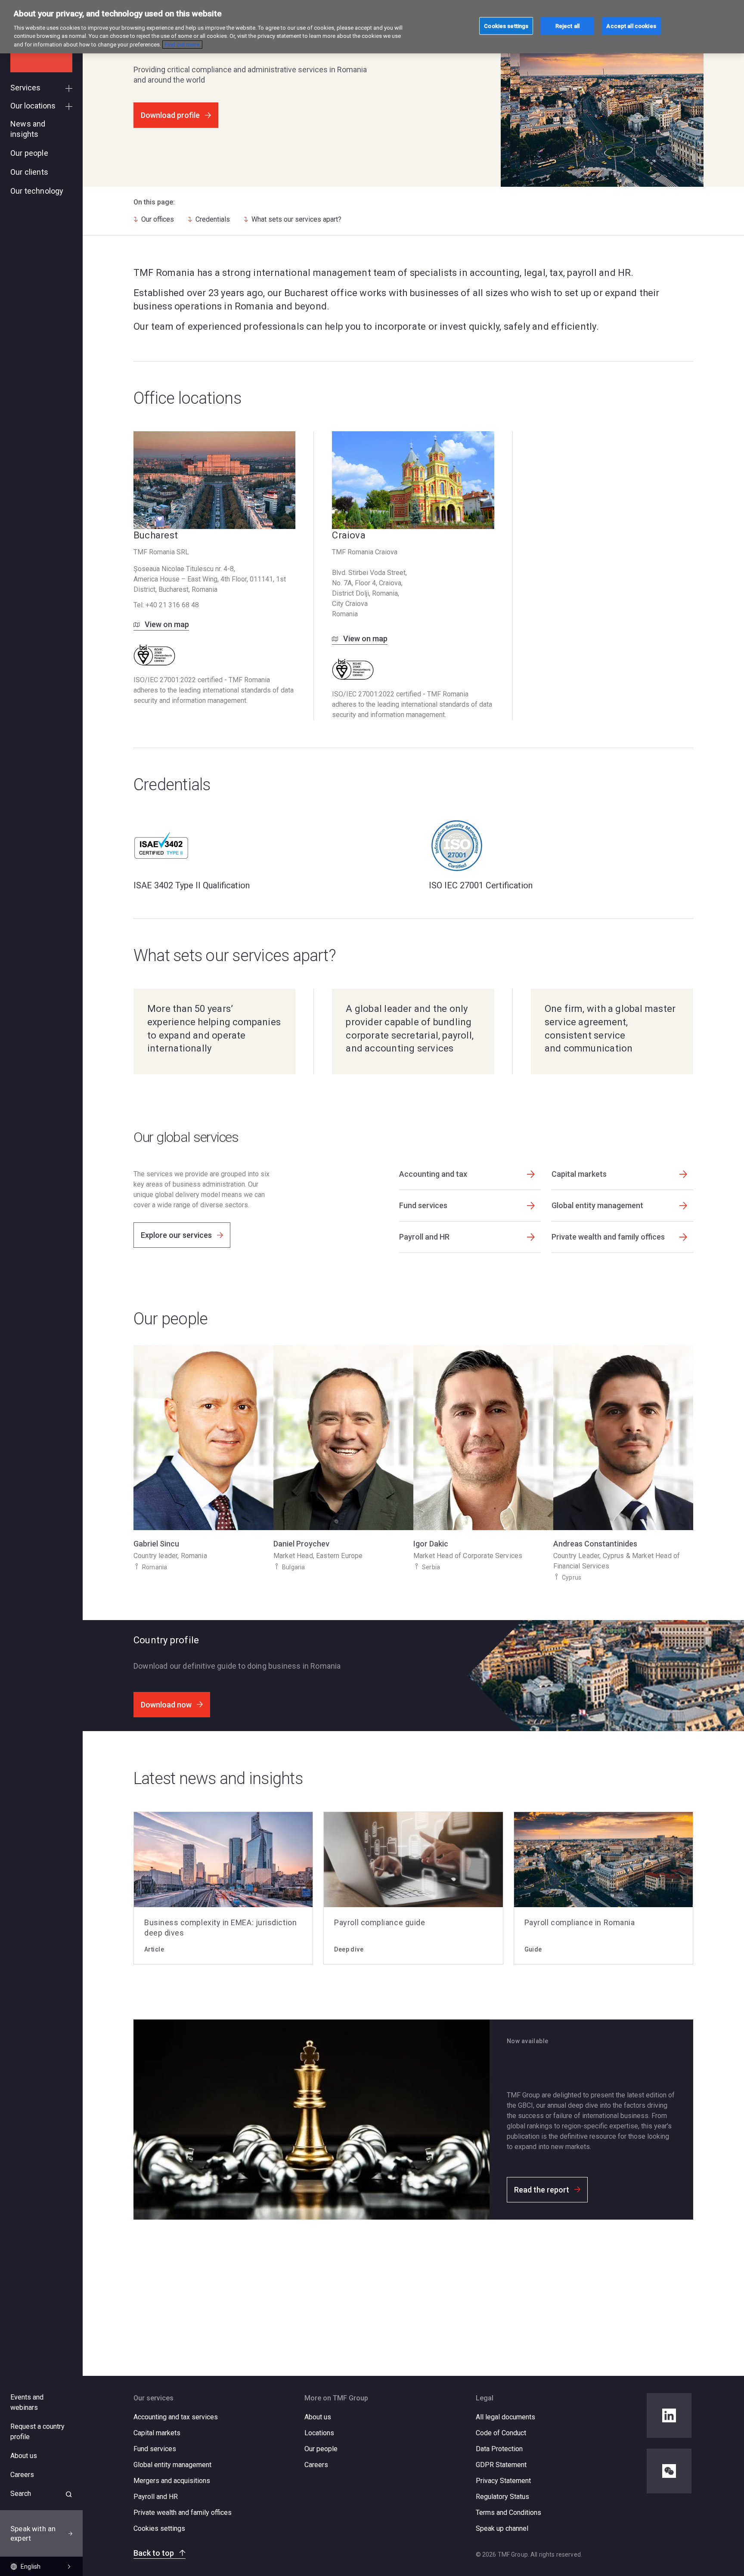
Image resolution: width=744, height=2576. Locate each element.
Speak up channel (502, 2528)
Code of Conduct (501, 2433)
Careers (316, 2465)
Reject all (567, 26)
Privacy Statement (503, 2481)
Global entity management (172, 2465)
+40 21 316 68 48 (172, 605)
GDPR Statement (501, 2465)
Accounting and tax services (176, 2417)
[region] (372, 27)
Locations (319, 2433)
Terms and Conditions (508, 2513)
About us (318, 2417)
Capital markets (157, 2433)
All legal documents (505, 2417)
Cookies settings (159, 2529)
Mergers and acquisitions (172, 2481)
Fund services (155, 2449)
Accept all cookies (631, 26)
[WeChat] (669, 2471)
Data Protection (499, 2449)
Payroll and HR (156, 2497)
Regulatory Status (502, 2497)
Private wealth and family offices (183, 2513)
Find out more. (182, 45)
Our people (321, 2449)
